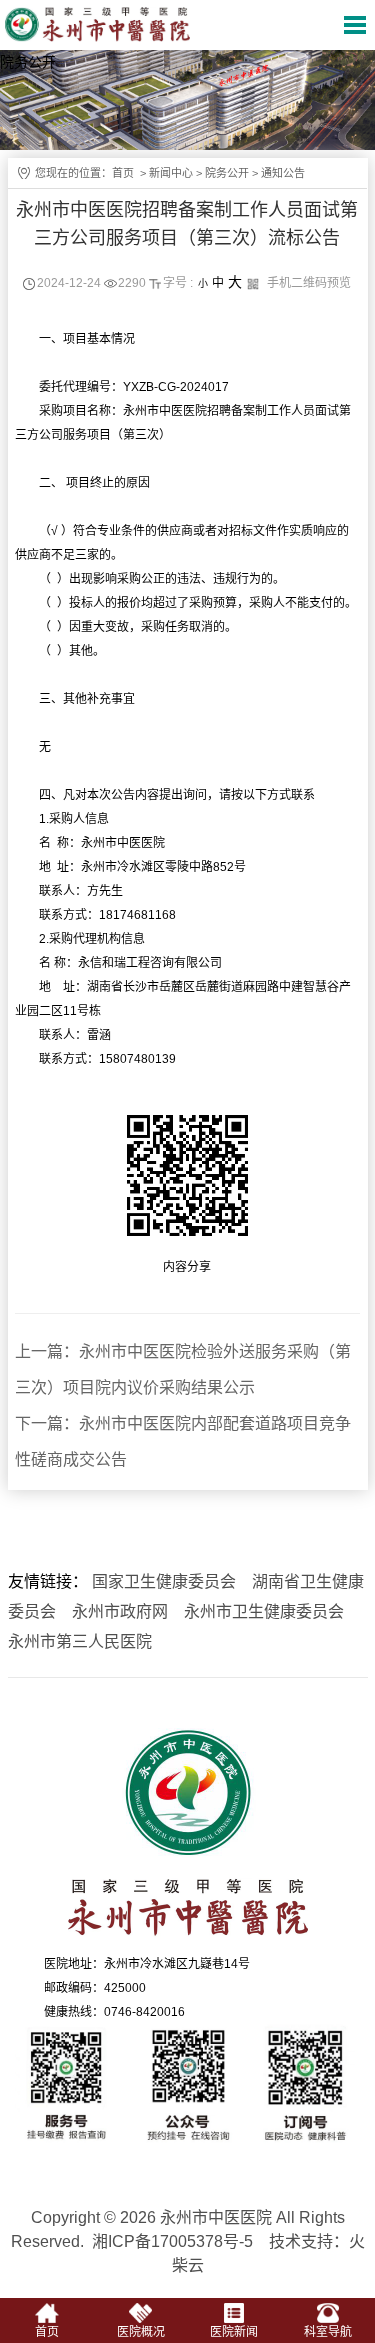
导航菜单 (355, 25)
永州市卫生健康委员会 (264, 1611)
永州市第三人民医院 (80, 1641)
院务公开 (227, 173)
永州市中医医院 (107, 24)
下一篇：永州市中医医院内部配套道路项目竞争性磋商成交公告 (183, 1441)
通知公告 (283, 173)
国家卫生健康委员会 (164, 1581)
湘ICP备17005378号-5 (172, 2241)
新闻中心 (171, 173)
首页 (123, 173)
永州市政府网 (120, 1611)
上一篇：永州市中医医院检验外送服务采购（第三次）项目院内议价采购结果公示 (183, 1369)
